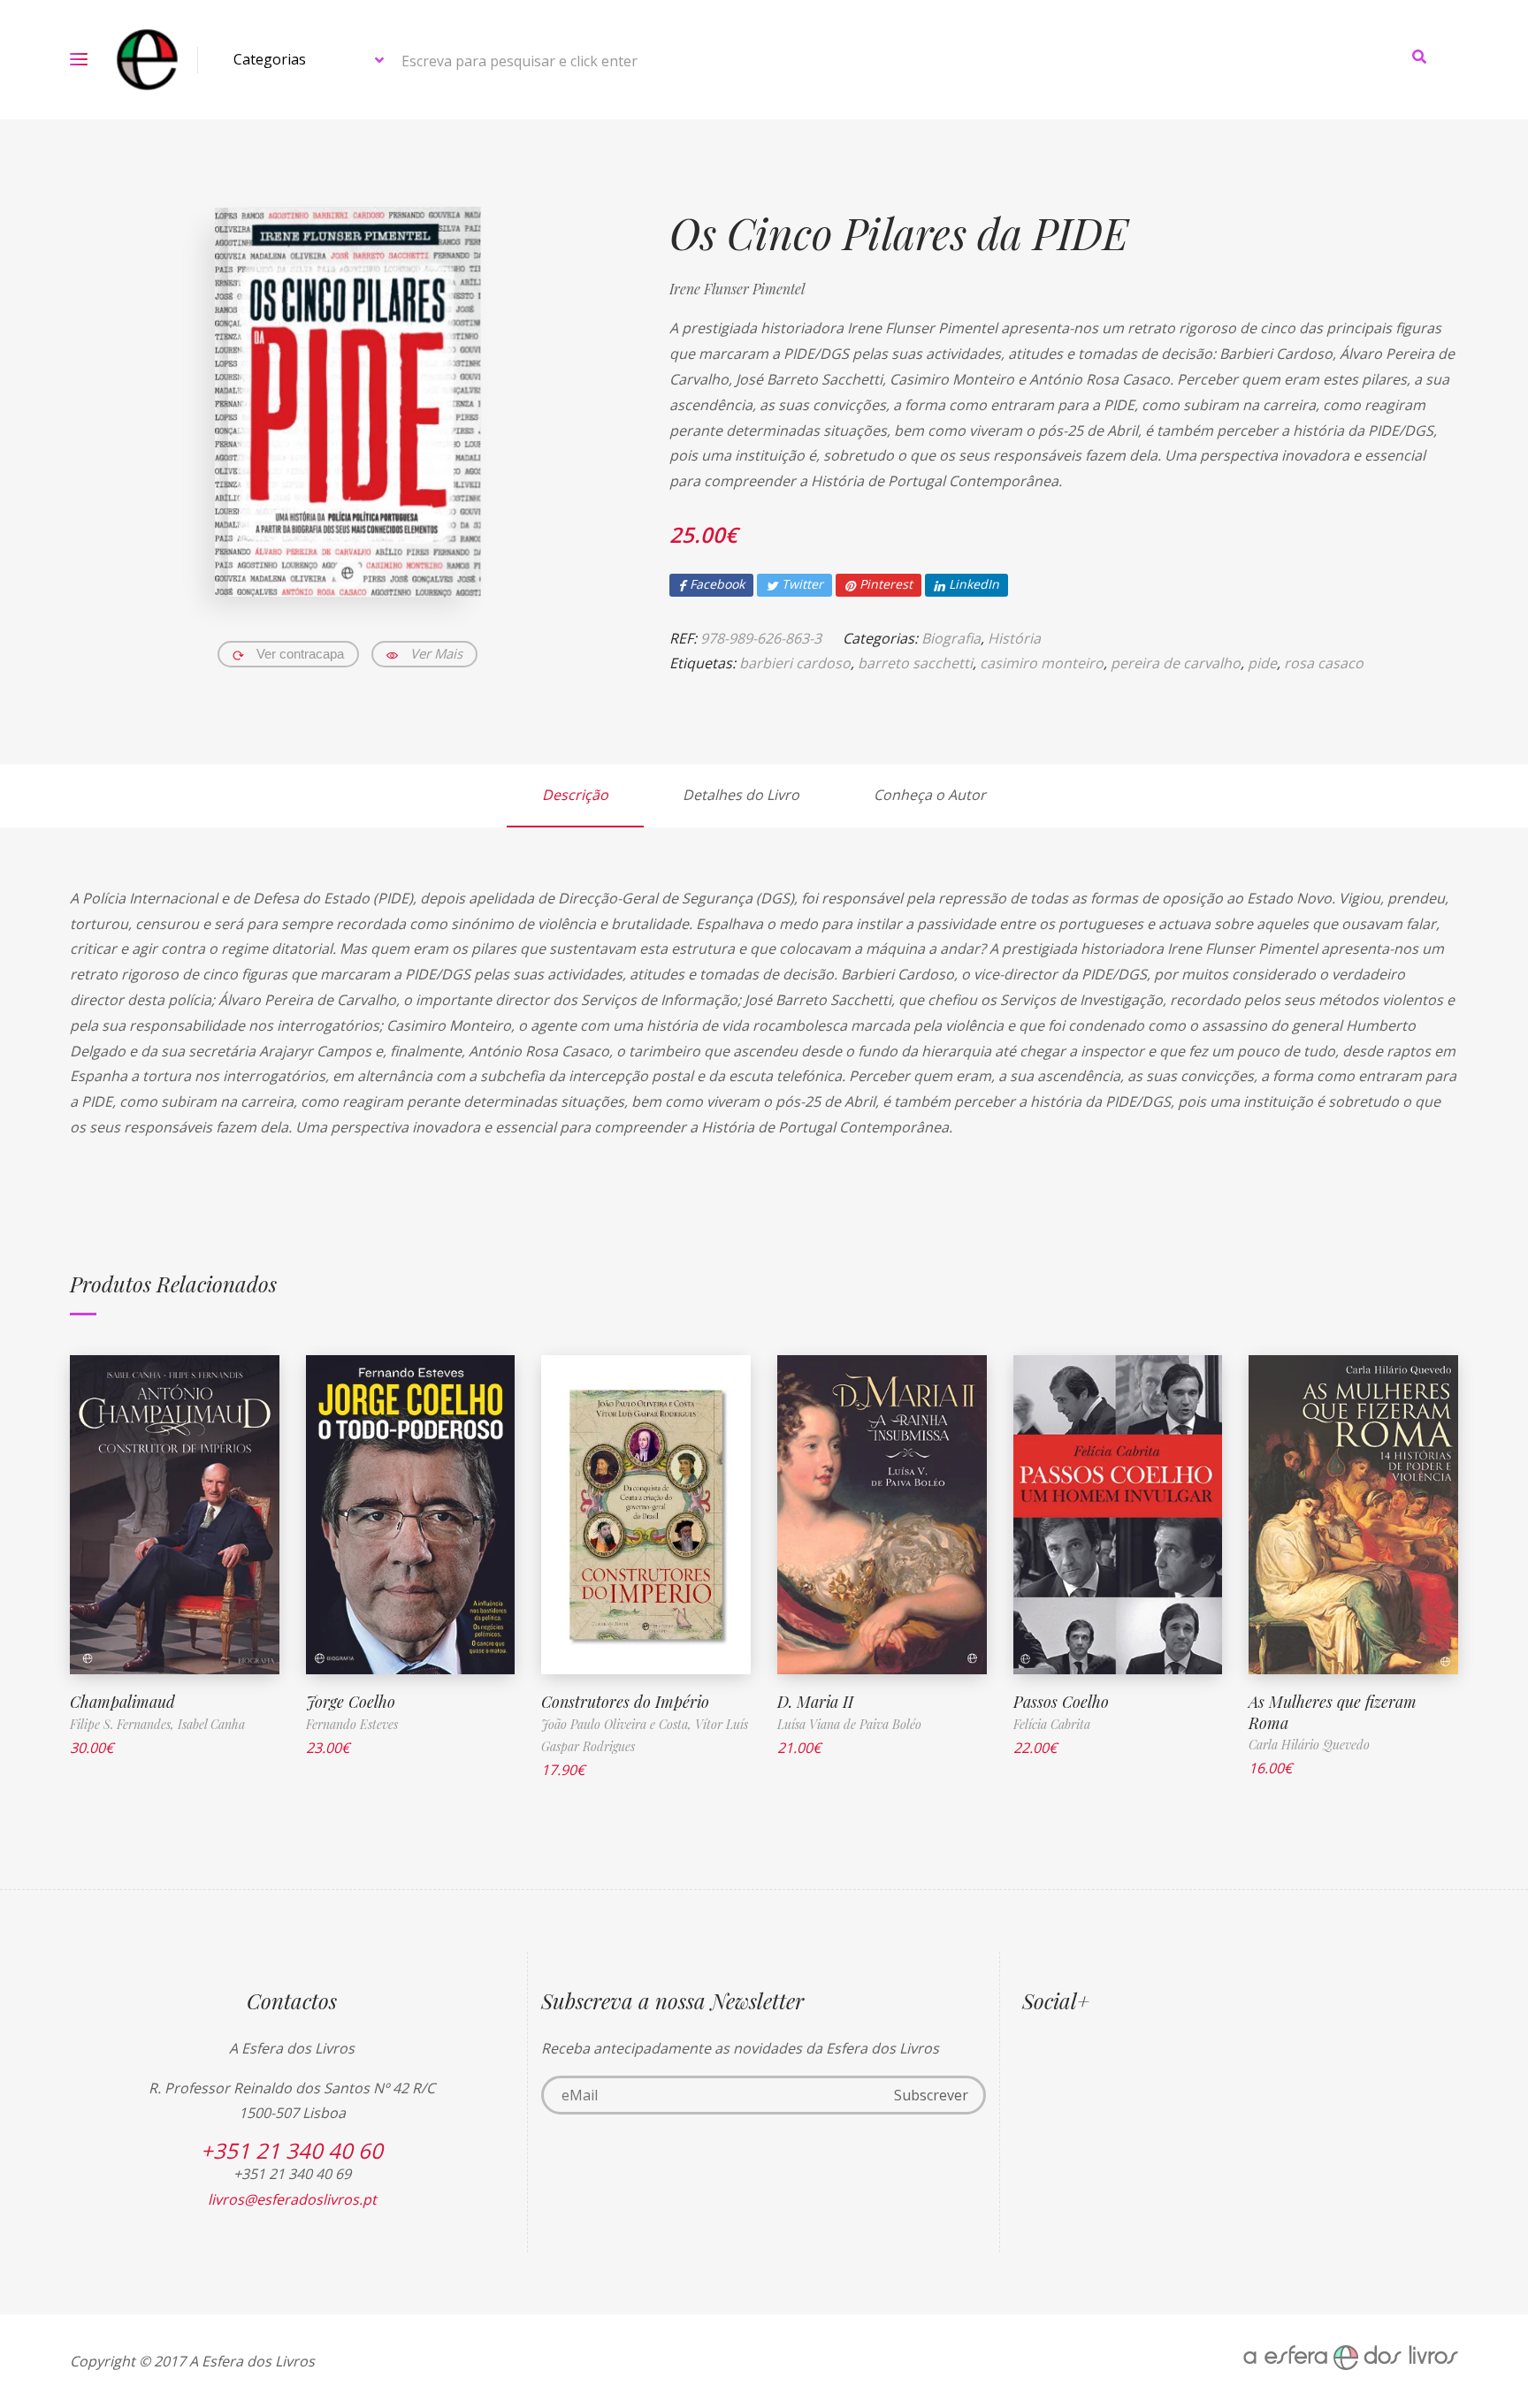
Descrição (575, 795)
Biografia (951, 638)
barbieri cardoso (795, 663)
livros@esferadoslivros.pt (292, 2199)
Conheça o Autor (930, 795)
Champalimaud (122, 1702)
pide (1262, 663)
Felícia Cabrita (1052, 1724)
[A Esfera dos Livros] (147, 60)
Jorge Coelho (351, 1702)
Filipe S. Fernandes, (124, 1724)
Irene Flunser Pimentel (737, 289)
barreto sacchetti (915, 663)
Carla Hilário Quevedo (1309, 1745)
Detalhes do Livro (741, 795)
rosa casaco (1324, 663)
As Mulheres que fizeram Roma (1333, 1712)
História (1014, 638)
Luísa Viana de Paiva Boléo (849, 1724)
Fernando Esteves (352, 1724)
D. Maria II (815, 1702)
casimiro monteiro (1042, 663)
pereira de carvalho (1176, 663)
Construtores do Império (625, 1702)
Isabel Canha (211, 1724)
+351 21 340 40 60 (292, 2150)
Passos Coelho (1061, 1702)
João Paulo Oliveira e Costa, (618, 1724)
